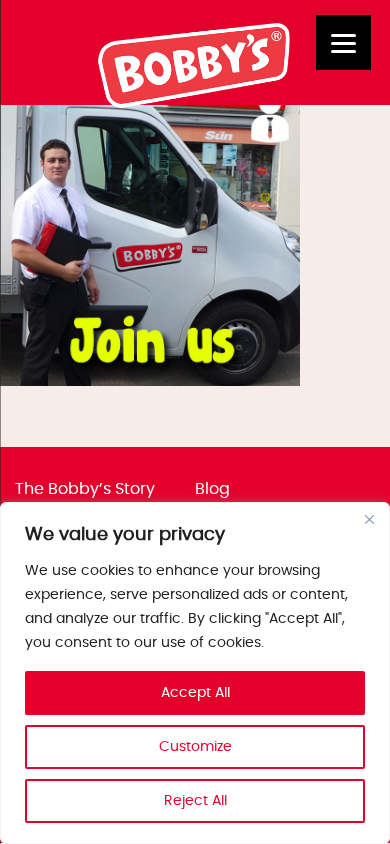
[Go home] (195, 103)
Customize (195, 747)
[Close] (369, 519)
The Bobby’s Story (85, 489)
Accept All (195, 693)
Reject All (195, 801)
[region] (195, 673)
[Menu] (343, 42)
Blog (212, 489)
